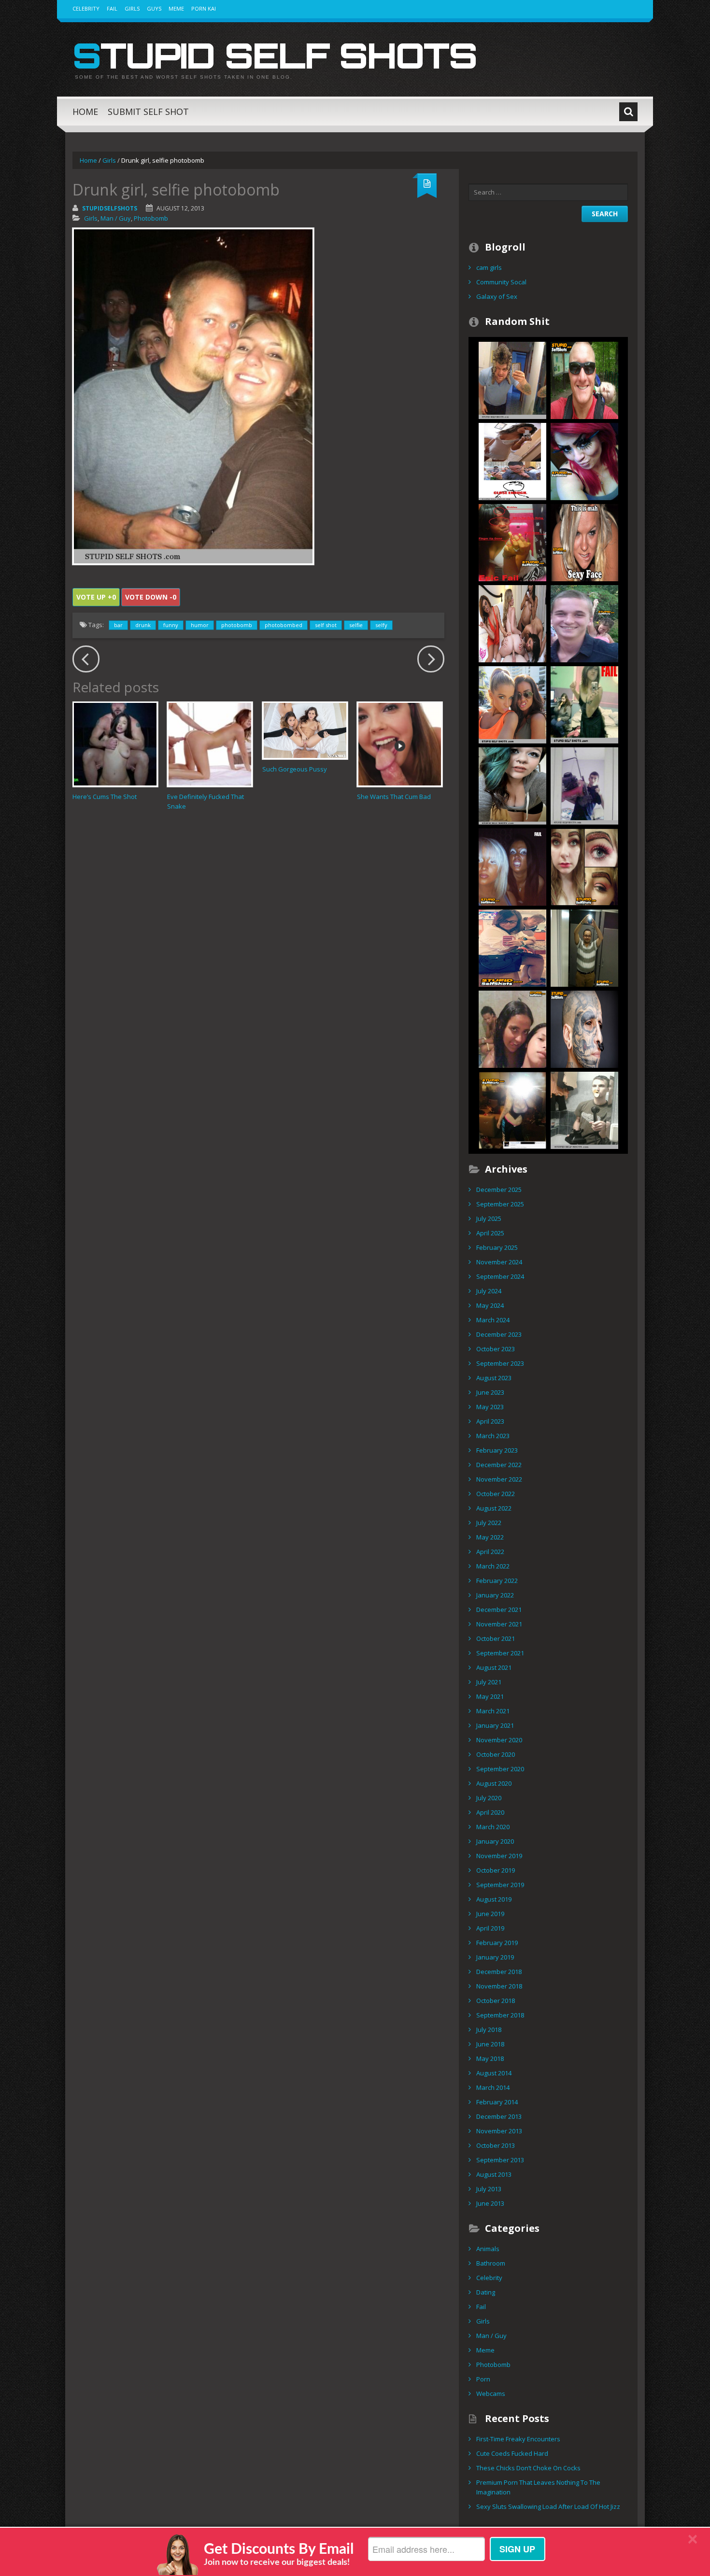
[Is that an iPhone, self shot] (512, 947)
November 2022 (499, 1479)
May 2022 (490, 1537)
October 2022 (496, 1494)
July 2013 (489, 2189)
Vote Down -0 (151, 597)
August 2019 (494, 1899)
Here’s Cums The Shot (105, 797)
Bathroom (491, 2263)
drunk (143, 625)
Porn (483, 2379)
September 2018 (500, 2015)
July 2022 (489, 1523)
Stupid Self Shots (275, 55)
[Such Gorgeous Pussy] (305, 730)
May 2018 (490, 2058)
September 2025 (500, 1204)
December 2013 (499, 2116)
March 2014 (493, 2087)
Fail (112, 8)
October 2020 (496, 1754)
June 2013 (490, 2203)
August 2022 (494, 1508)
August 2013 (494, 2174)
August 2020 (494, 1783)
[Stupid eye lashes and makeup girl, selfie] (584, 461)
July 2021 (489, 1682)
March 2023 (493, 1436)
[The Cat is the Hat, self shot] (512, 379)
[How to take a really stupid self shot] (512, 542)
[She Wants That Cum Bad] (400, 744)
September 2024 (500, 1276)
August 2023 (494, 1378)
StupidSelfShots (110, 208)
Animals (488, 2249)
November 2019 (499, 1856)
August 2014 (494, 2073)
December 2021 (499, 1610)
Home (85, 112)
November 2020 (499, 1740)
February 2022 (497, 1581)
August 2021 (494, 1667)
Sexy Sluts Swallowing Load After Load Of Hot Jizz (548, 2506)
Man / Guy (116, 218)
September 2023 (500, 1363)
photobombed (284, 625)
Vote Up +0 (96, 597)
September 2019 (500, 1885)
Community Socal (501, 282)
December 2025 (499, 1190)
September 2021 (500, 1653)
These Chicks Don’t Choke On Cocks (528, 2468)
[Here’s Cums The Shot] (115, 744)
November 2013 (499, 2131)
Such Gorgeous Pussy (295, 769)
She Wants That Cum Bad (394, 797)
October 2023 (496, 1349)
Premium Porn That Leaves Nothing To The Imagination (538, 2487)
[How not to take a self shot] (584, 947)
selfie (356, 625)
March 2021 (493, 1711)
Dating (486, 2292)
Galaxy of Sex (497, 296)
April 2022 (490, 1552)
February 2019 (497, 1943)
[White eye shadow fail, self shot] (512, 866)
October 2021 (496, 1638)
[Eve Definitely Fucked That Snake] (210, 744)
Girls (132, 8)
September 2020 (500, 1769)
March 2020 (493, 1827)
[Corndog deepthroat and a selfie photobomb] (584, 704)
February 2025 (497, 1247)
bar (118, 625)
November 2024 (499, 1262)
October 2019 (496, 1870)
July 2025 (489, 1218)
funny (171, 625)
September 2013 (500, 2160)
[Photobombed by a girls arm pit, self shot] (584, 623)
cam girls (489, 267)
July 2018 (489, 2030)
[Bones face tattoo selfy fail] (584, 1028)
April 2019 (490, 1928)
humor (200, 625)
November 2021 (499, 1624)
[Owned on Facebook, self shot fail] (512, 1109)
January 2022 (495, 1595)
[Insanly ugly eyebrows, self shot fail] (584, 866)
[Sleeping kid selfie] (584, 379)
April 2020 (490, 1812)
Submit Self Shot (148, 112)
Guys (154, 8)
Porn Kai (204, 8)
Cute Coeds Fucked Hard (512, 2453)
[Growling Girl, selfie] (512, 704)
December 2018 (499, 1972)
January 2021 (495, 1725)
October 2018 (496, 2001)
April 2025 (490, 1233)
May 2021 (490, 1696)
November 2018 (499, 1986)
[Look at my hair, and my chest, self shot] (512, 785)
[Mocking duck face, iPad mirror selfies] (584, 1109)
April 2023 (490, 1421)
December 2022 (499, 1465)
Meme (176, 8)
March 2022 (493, 1566)
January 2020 (495, 1841)
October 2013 (496, 2145)
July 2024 (489, 1291)
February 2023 (497, 1450)
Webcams (491, 2394)
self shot (326, 625)
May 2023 (490, 1407)
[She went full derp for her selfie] (584, 542)
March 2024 (493, 1320)
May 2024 (490, 1305)
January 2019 (495, 1957)
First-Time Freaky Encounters (518, 2439)
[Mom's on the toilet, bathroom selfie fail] (512, 1028)
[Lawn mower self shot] (584, 785)
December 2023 (499, 1334)
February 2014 (497, 2102)
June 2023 (490, 1392)
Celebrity (86, 8)
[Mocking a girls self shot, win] (512, 461)
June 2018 (490, 2044)
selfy (381, 625)
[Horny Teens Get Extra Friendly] (512, 623)
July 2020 (489, 1798)
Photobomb (151, 218)
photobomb (237, 625)
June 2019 (490, 1914)
